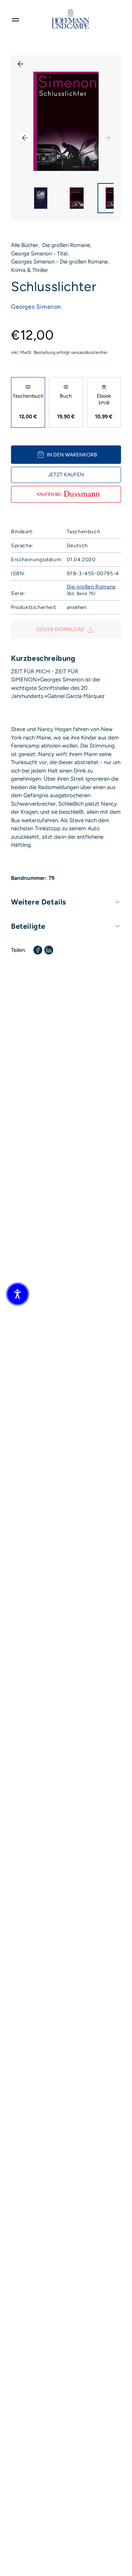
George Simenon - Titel (39, 254)
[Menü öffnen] (15, 19)
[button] (18, 1294)
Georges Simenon (36, 307)
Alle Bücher (25, 245)
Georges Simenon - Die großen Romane (59, 262)
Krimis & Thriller (30, 270)
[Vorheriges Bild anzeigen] (25, 138)
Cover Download (60, 629)
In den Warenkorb (72, 455)
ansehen (77, 607)
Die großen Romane (66, 245)
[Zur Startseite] (70, 19)
